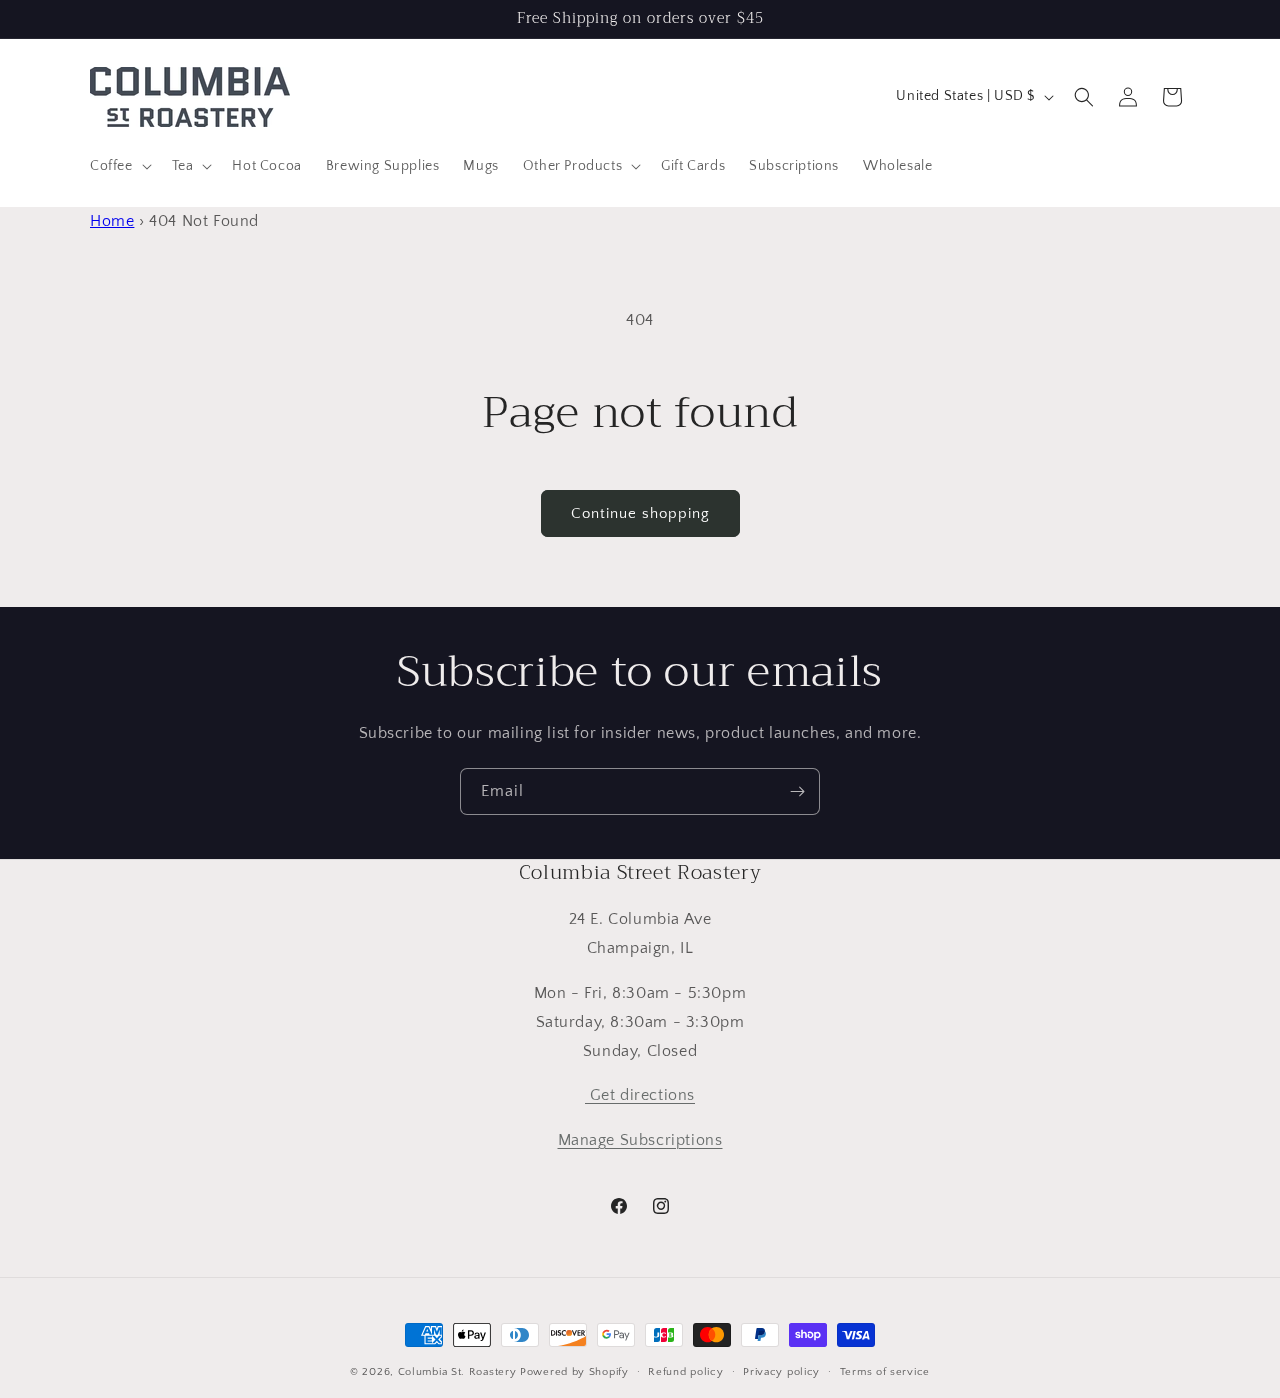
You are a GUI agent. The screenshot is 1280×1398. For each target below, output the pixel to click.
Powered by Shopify (574, 1372)
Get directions (640, 1095)
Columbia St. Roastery (457, 1372)
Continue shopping (640, 513)
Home (112, 221)
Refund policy (685, 1372)
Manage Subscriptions (640, 1140)
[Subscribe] (797, 791)
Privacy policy (781, 1372)
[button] (119, 166)
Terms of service (885, 1372)
